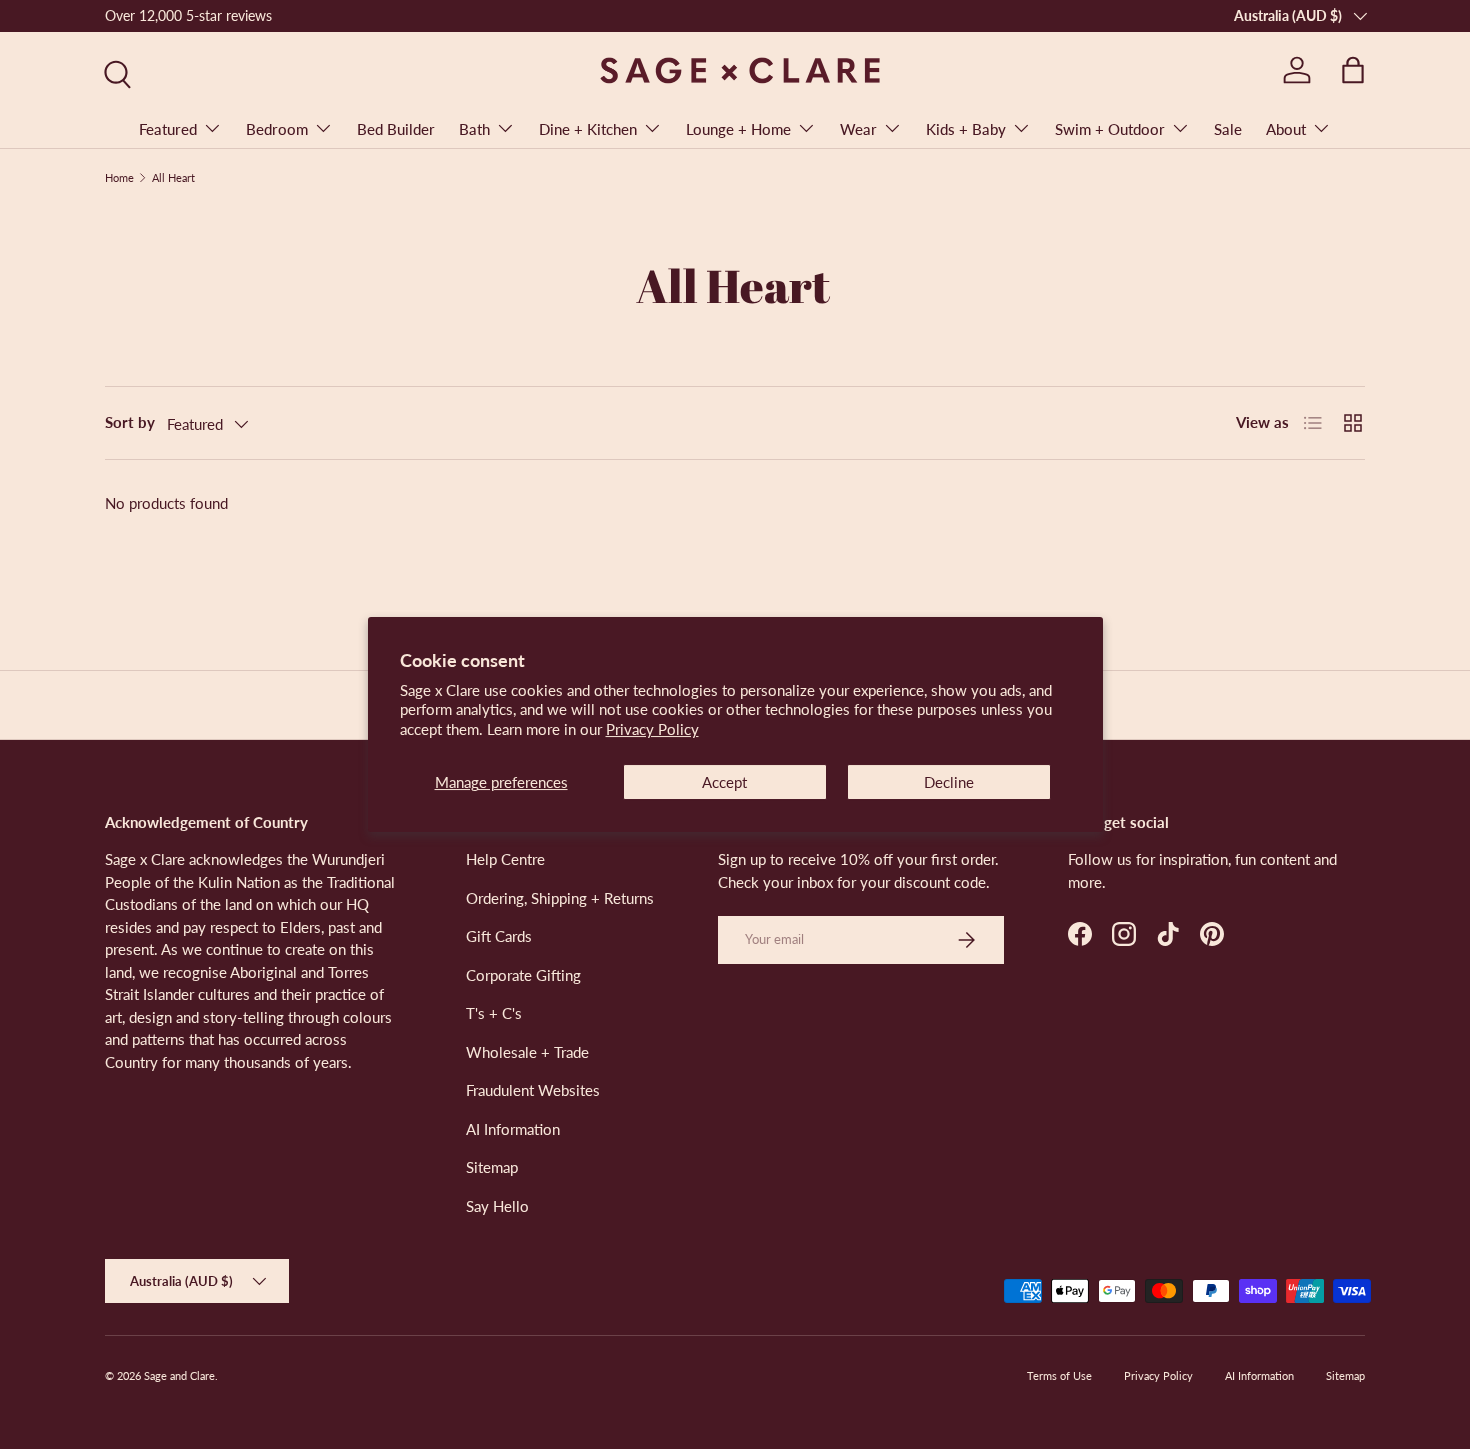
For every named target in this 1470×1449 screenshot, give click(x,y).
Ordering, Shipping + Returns (560, 898)
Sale (1228, 129)
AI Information (513, 1129)
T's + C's (494, 1013)
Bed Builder (396, 129)
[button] (1353, 70)
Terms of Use (1059, 1375)
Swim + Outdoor (1110, 129)
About (1286, 129)
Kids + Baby (966, 129)
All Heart (173, 177)
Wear (858, 129)
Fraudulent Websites (533, 1090)
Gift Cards (499, 936)
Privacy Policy (652, 729)
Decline (949, 782)
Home (119, 177)
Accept (724, 782)
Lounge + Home (738, 129)
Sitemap (492, 1167)
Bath (474, 129)
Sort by (130, 422)
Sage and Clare (179, 1375)
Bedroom (277, 129)
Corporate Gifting (523, 975)
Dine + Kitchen (588, 129)
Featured (168, 129)
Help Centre (505, 859)
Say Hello (497, 1206)
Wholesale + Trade (527, 1052)
